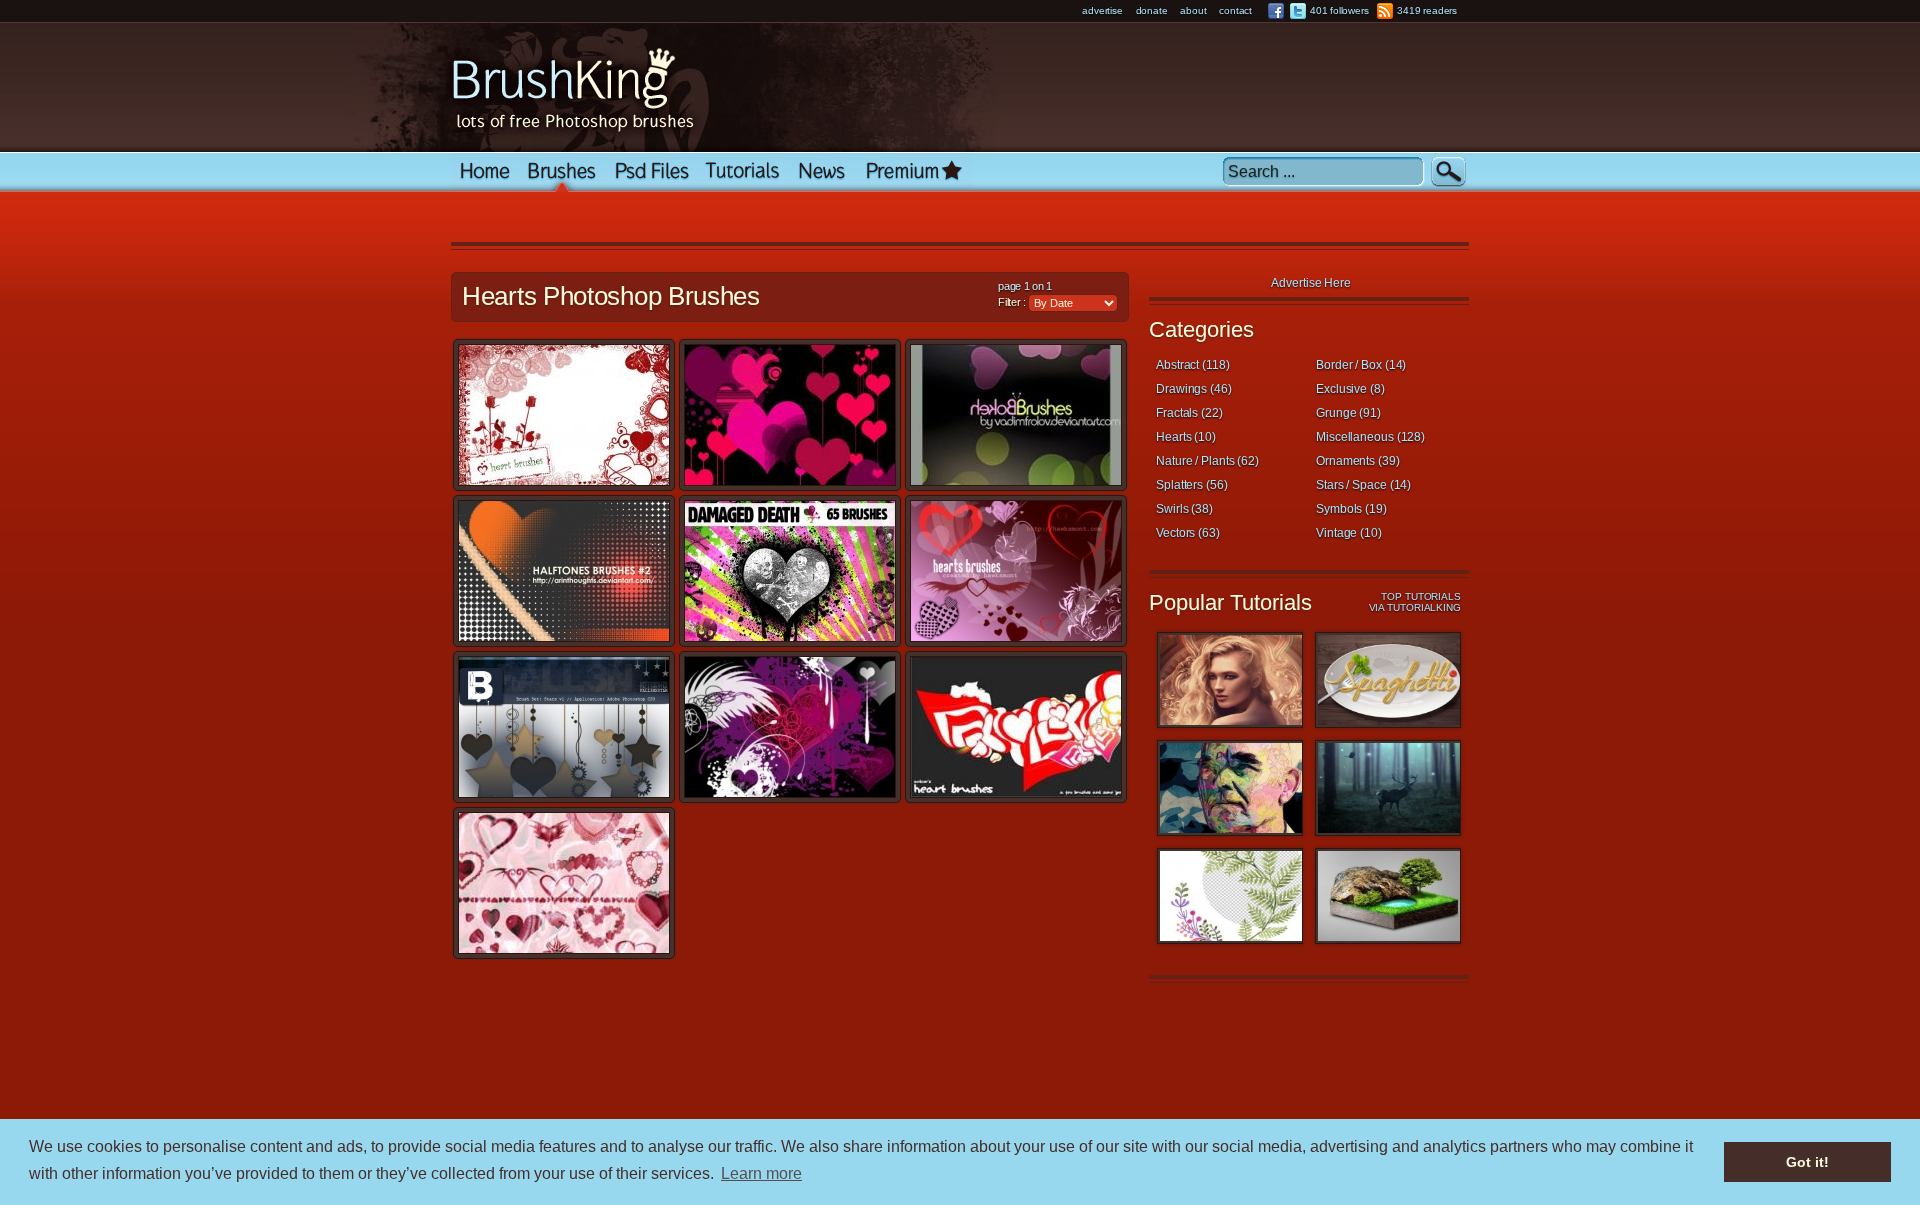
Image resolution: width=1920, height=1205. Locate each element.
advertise (1102, 10)
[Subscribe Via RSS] (1385, 11)
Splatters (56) (1192, 485)
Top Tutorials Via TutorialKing (1415, 602)
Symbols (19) (1351, 509)
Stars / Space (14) (1363, 485)
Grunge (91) (1348, 413)
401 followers (1339, 10)
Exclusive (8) (1350, 389)
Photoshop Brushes (562, 172)
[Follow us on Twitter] (1298, 11)
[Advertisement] (820, 219)
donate (1152, 10)
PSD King (651, 172)
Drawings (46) (1194, 389)
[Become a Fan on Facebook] (1276, 11)
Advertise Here (1311, 283)
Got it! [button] (1807, 1162)
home (485, 172)
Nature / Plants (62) (1207, 461)
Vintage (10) (1349, 533)
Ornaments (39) (1358, 461)
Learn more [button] (761, 1173)
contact (1235, 10)
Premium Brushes (914, 172)
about (1193, 10)
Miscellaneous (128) (1370, 437)
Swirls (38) (1184, 509)
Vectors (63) (1188, 533)
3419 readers (1427, 10)
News (822, 172)
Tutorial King (743, 172)
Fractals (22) (1189, 413)
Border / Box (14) (1361, 365)
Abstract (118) (1193, 365)
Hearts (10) (1186, 437)
